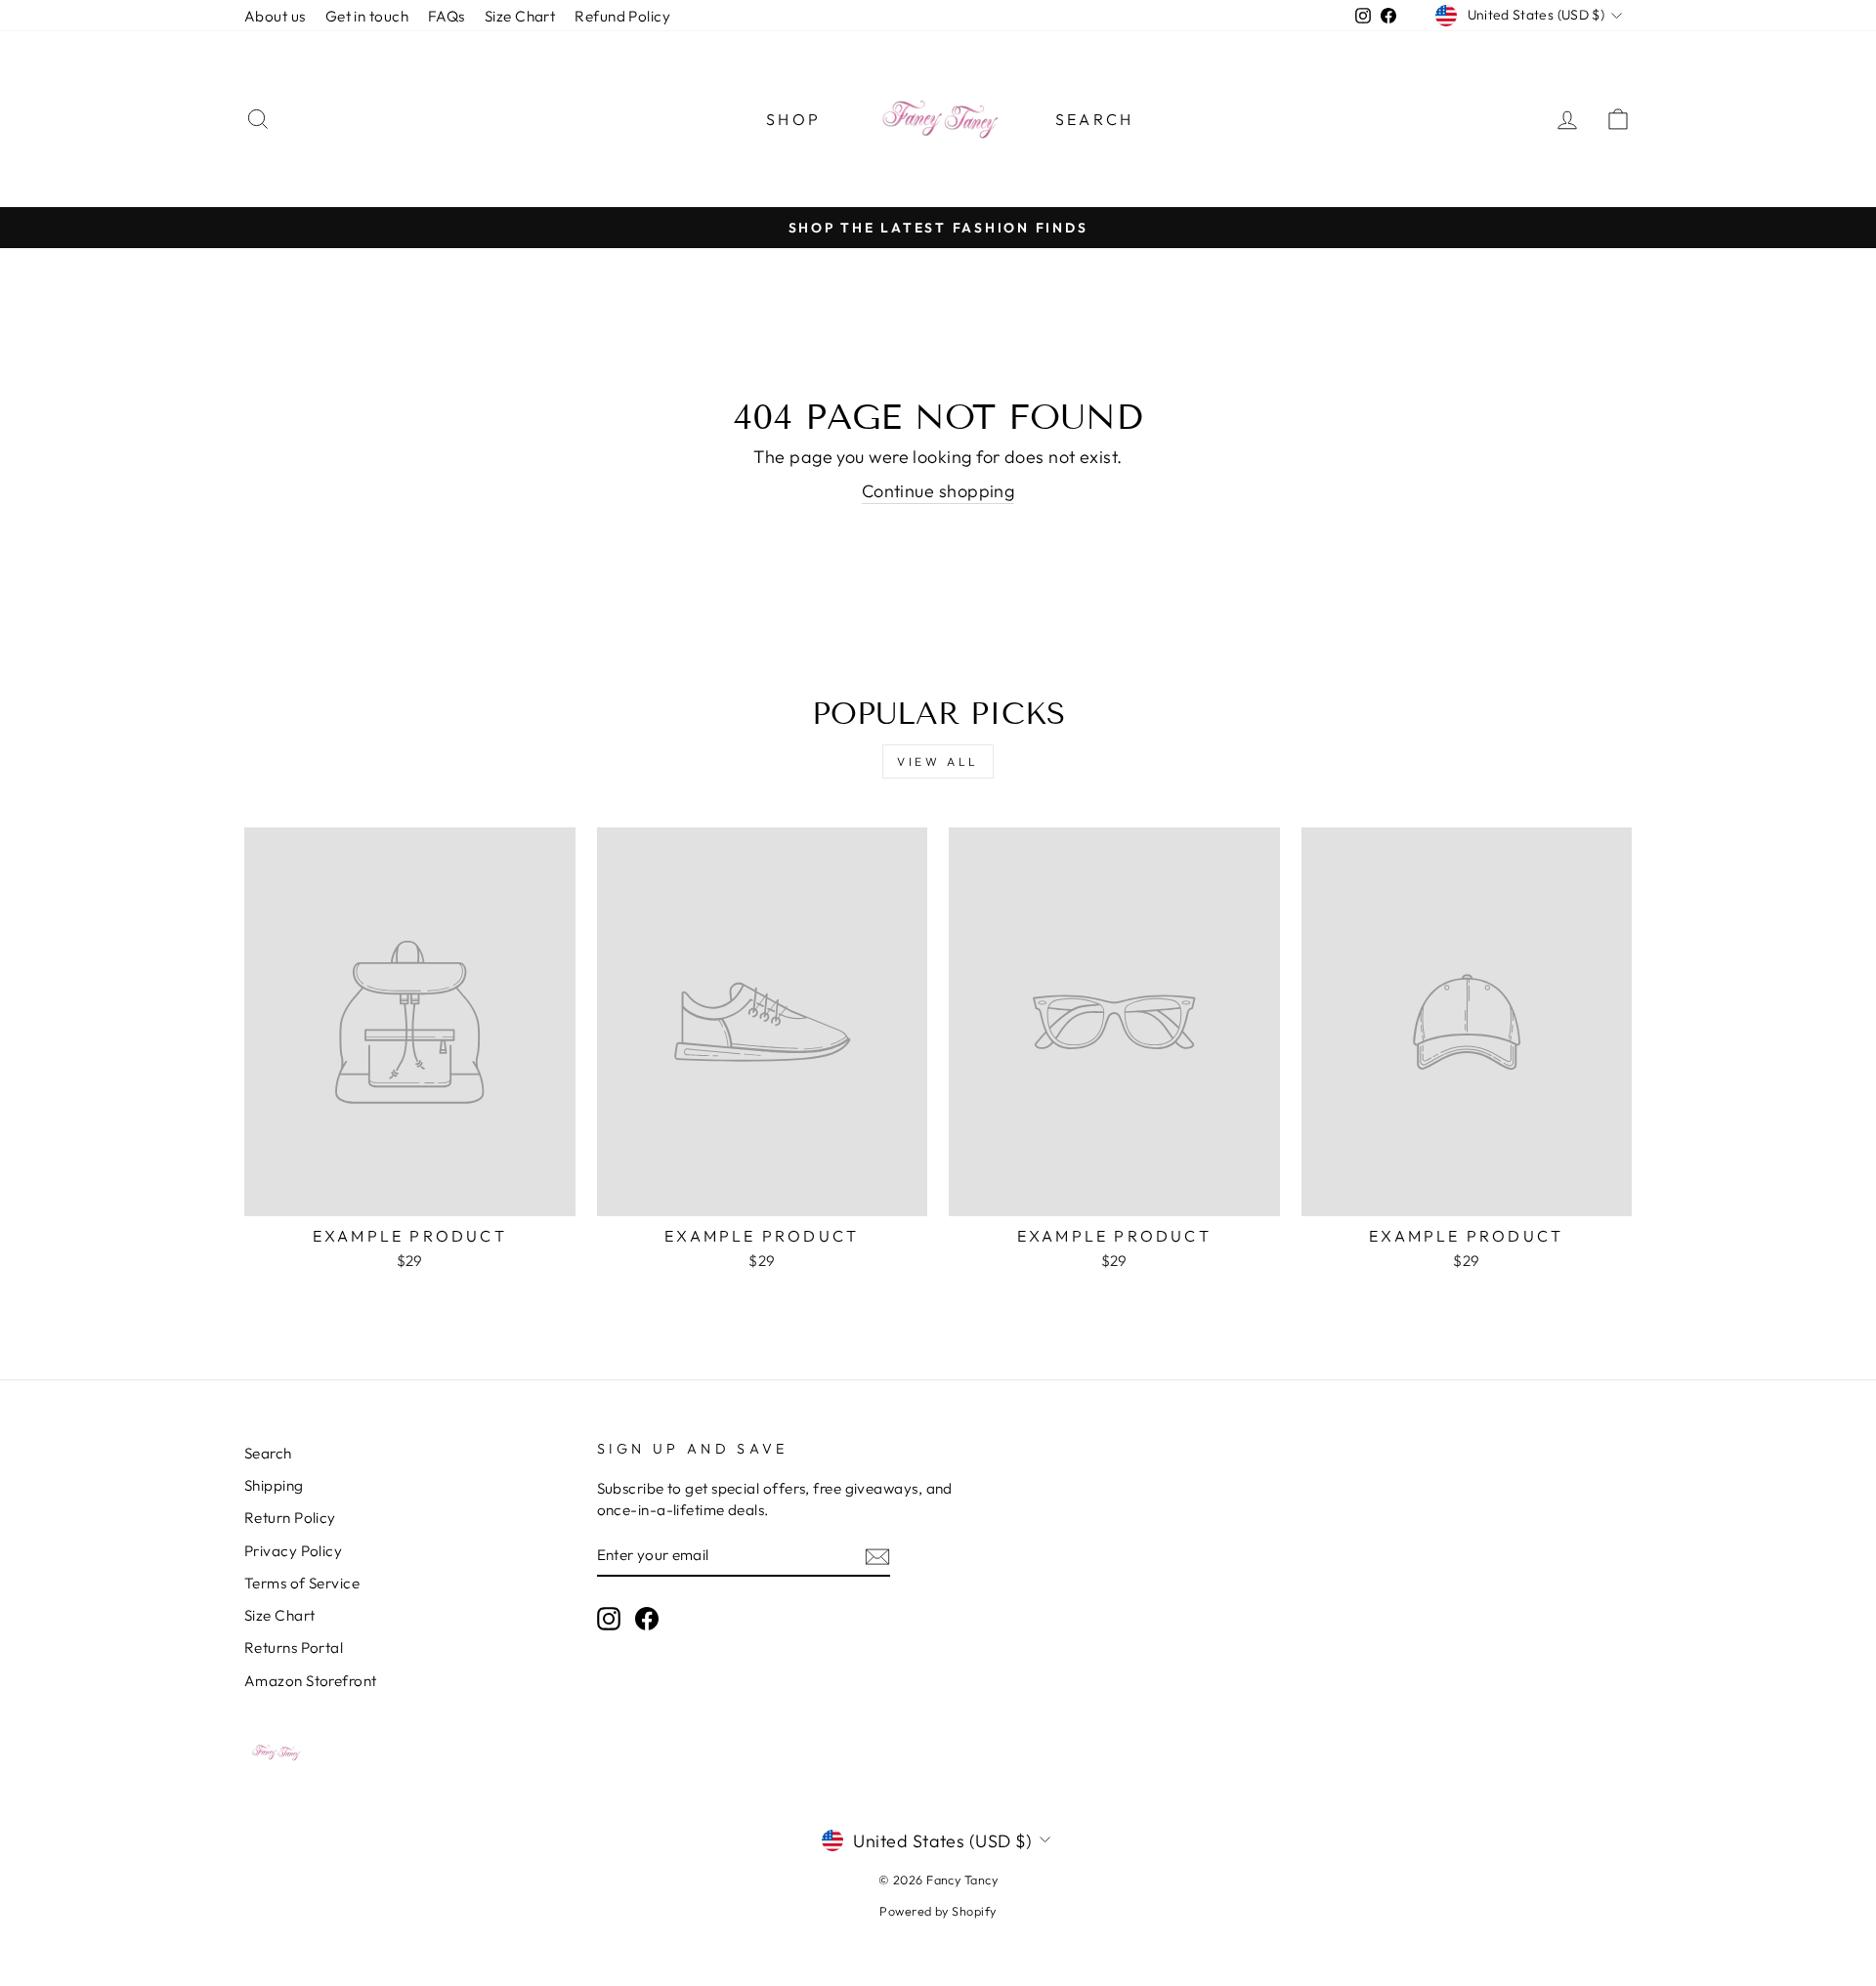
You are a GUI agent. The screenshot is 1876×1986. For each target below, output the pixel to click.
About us (275, 16)
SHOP (793, 119)
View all (938, 761)
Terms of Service (302, 1583)
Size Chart (520, 16)
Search (1094, 119)
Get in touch (367, 16)
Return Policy (290, 1518)
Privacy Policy (293, 1551)
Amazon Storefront (311, 1681)
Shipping (274, 1485)
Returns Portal (294, 1648)
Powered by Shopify (938, 1911)
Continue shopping (938, 491)
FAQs (447, 16)
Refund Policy (622, 16)
